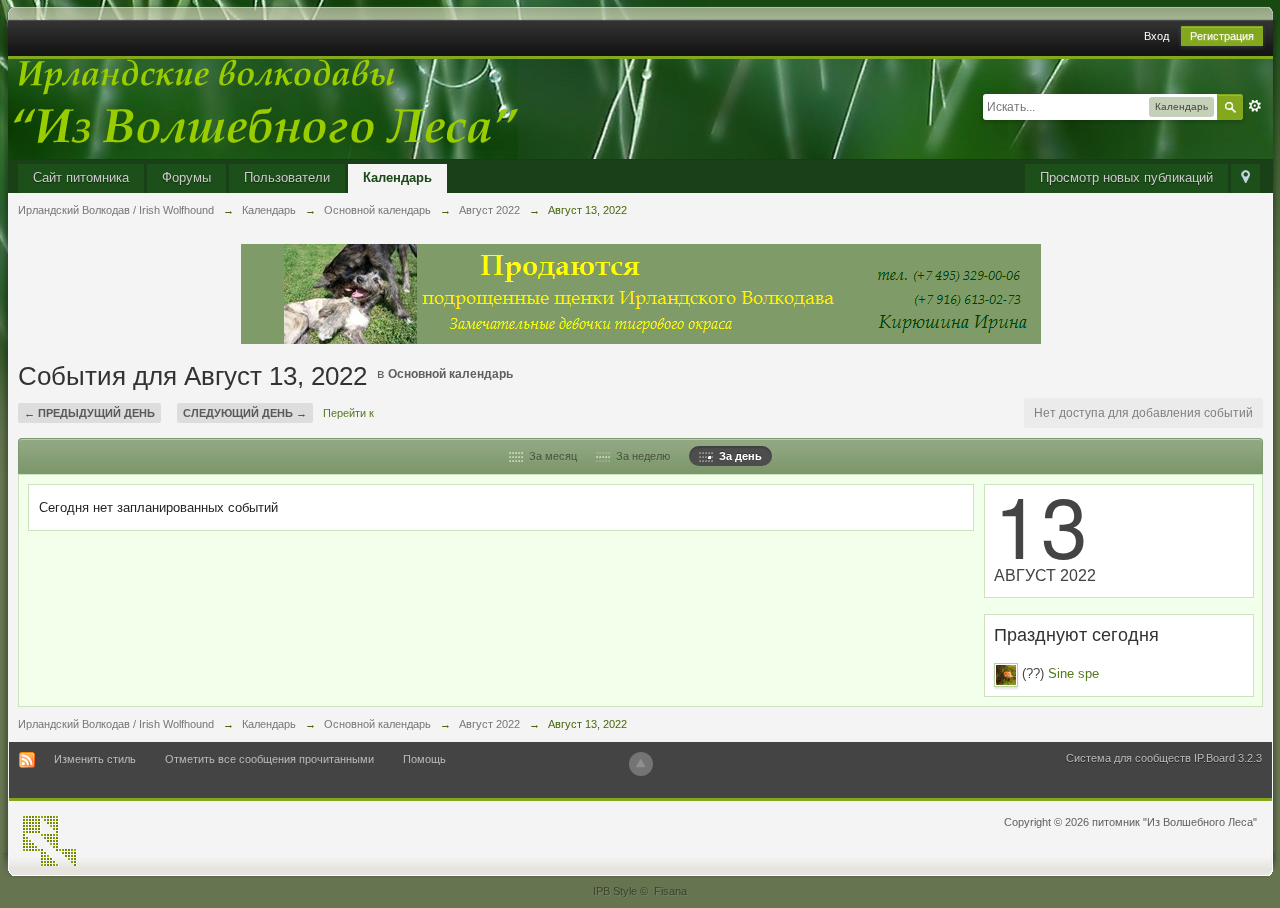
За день (737, 456)
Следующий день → (245, 413)
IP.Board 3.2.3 (1228, 758)
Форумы (186, 177)
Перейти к (348, 413)
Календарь (397, 177)
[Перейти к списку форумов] (263, 107)
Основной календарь (450, 374)
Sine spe (1073, 673)
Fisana (670, 891)
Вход (1156, 36)
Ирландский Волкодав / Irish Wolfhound (116, 724)
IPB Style (615, 891)
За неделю (640, 456)
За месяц (550, 456)
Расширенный (1255, 106)
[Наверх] (641, 764)
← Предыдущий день (89, 413)
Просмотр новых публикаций (1126, 177)
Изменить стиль (95, 759)
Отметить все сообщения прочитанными (269, 759)
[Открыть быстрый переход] (1245, 178)
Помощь (424, 759)
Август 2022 (489, 724)
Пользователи (287, 177)
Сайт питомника (81, 177)
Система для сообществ (1128, 758)
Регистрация (1222, 36)
